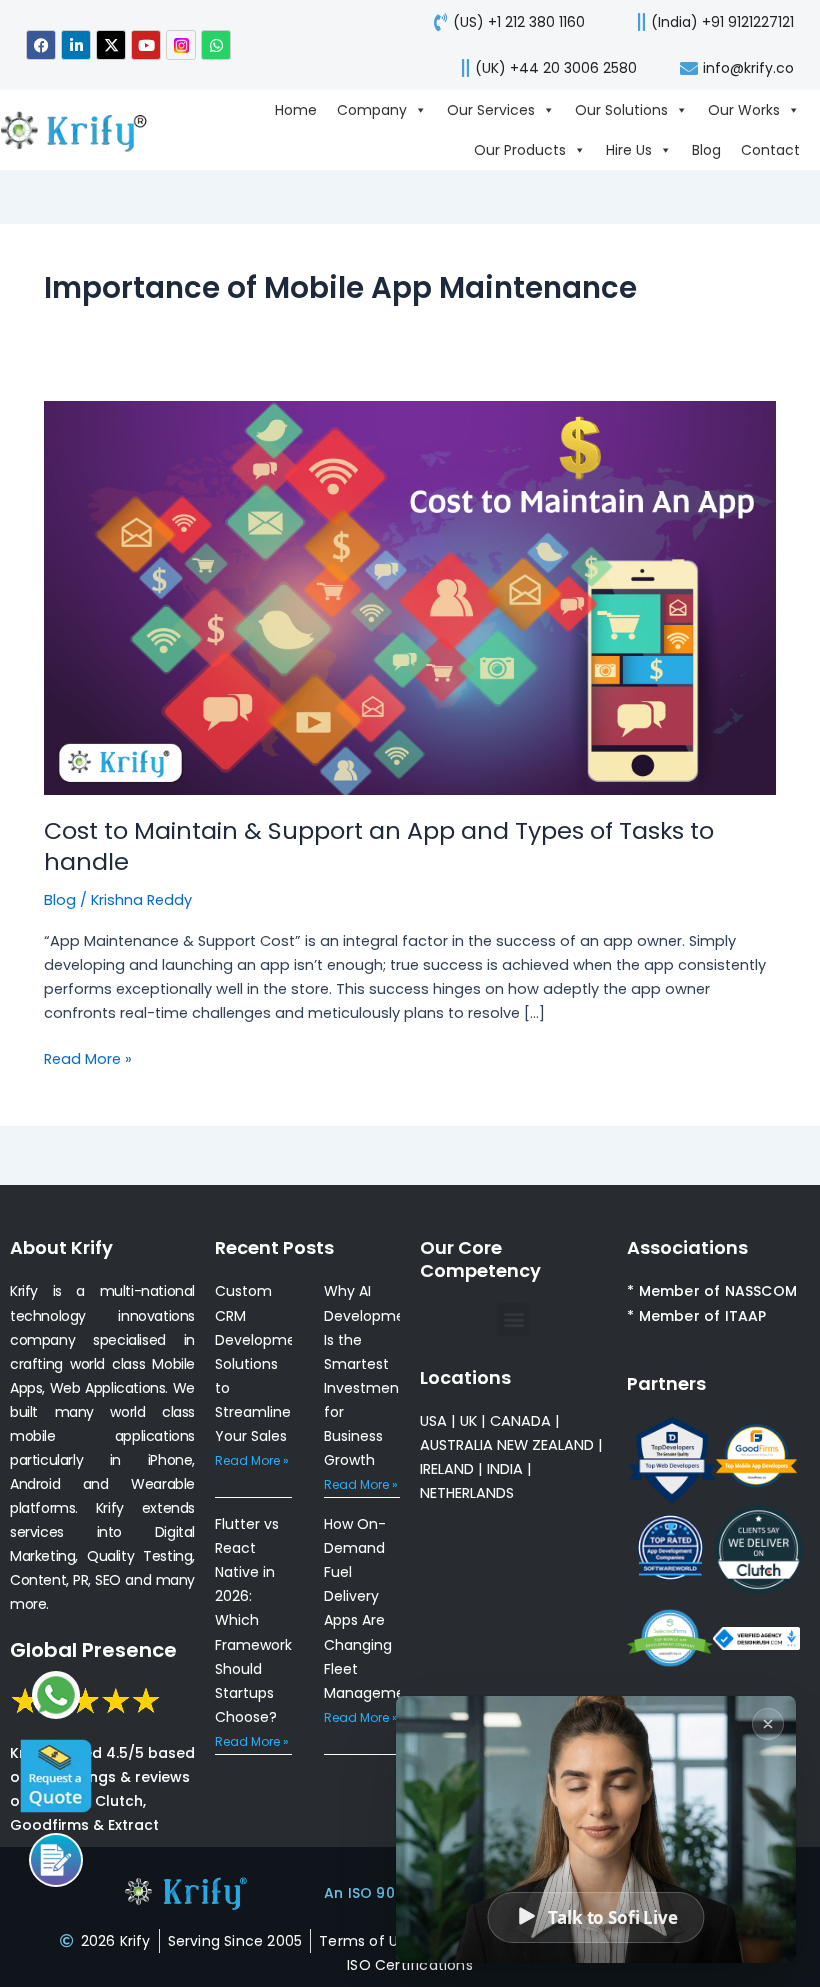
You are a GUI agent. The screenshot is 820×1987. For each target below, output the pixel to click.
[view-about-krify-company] (82, 129)
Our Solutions (621, 110)
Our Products (520, 150)
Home (296, 110)
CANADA (520, 1421)
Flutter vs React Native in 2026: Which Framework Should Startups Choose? (253, 1620)
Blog (706, 150)
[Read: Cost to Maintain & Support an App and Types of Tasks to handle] (410, 597)
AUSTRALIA (456, 1445)
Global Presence (93, 1650)
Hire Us (629, 150)
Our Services (491, 110)
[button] (513, 1319)
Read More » (88, 1058)
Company (372, 110)
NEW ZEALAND (545, 1445)
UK (468, 1421)
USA (433, 1421)
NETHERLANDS (467, 1493)
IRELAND (447, 1469)
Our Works (744, 110)
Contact (770, 150)
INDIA (505, 1469)
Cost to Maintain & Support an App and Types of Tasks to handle (379, 846)
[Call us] (56, 1860)
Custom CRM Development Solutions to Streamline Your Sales (263, 1363)
